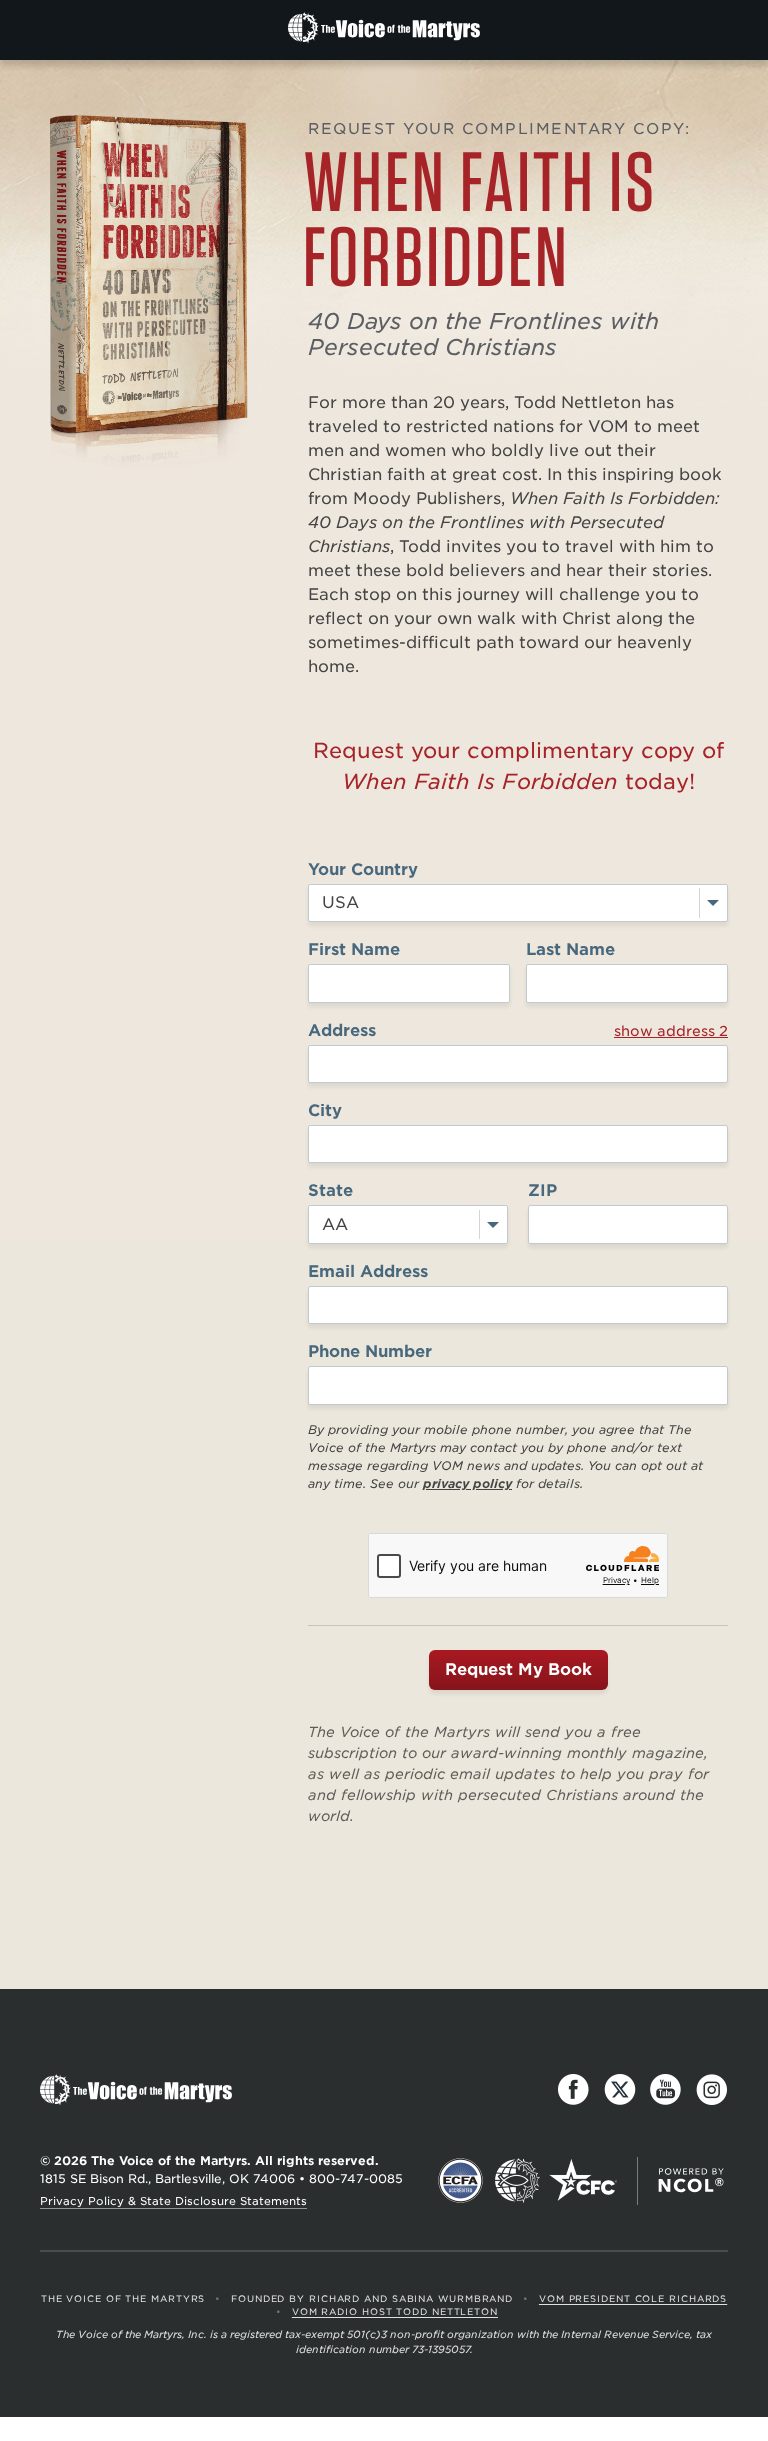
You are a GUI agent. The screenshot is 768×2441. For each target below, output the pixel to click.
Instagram (712, 2090)
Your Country (363, 869)
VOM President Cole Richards (633, 2298)
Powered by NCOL (691, 2181)
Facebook (574, 2090)
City (325, 1110)
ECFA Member (461, 2181)
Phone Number (370, 1351)
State (330, 1190)
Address (518, 1030)
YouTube (666, 2090)
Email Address (368, 1271)
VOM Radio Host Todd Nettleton (395, 2311)
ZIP (542, 1190)
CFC (583, 2181)
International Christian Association (517, 2181)
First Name (354, 949)
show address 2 (671, 1031)
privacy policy (467, 1483)
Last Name (570, 949)
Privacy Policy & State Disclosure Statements (173, 2201)
